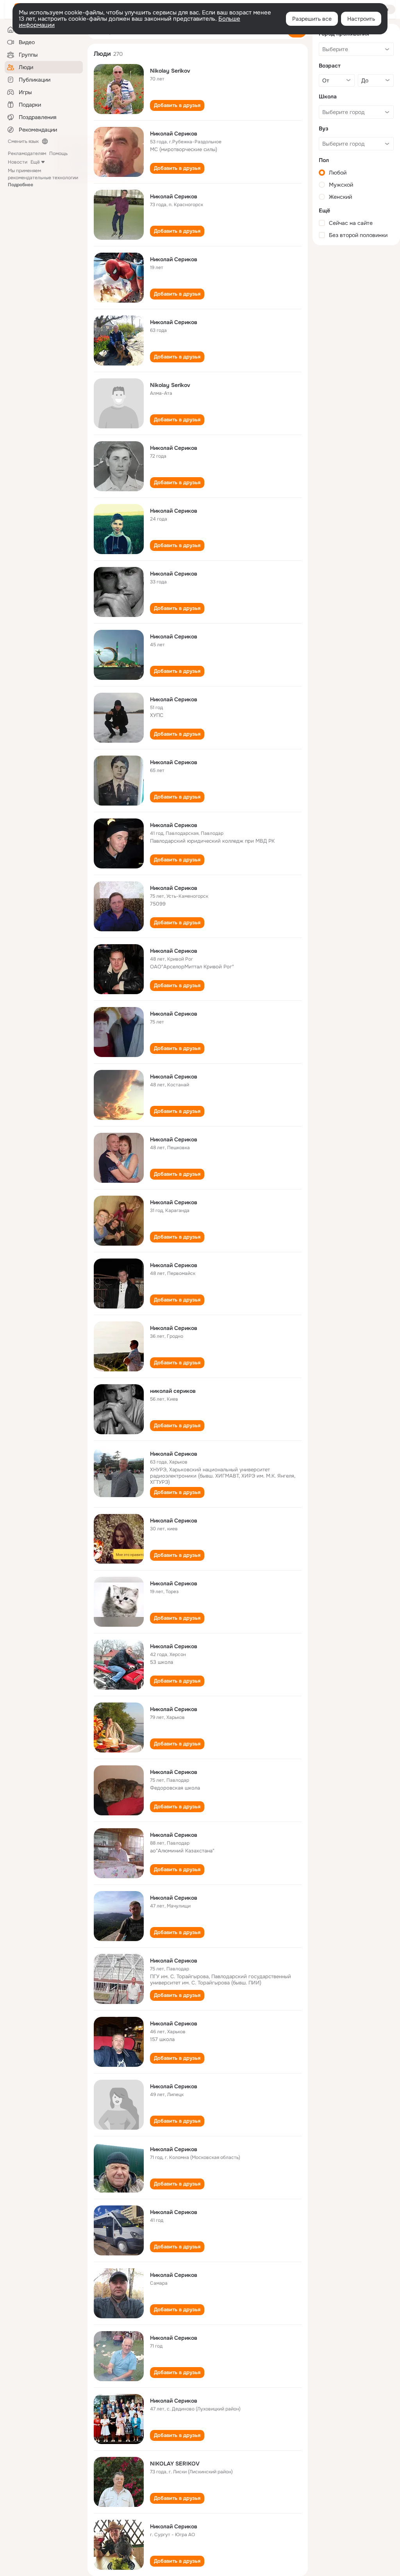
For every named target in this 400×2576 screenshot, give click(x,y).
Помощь (58, 153)
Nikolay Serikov (170, 71)
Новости (18, 162)
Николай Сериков (174, 134)
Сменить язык (23, 141)
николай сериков (173, 1391)
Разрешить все (312, 19)
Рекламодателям (27, 153)
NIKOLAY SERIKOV (175, 2464)
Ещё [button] (35, 162)
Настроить (361, 19)
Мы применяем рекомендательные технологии (43, 178)
